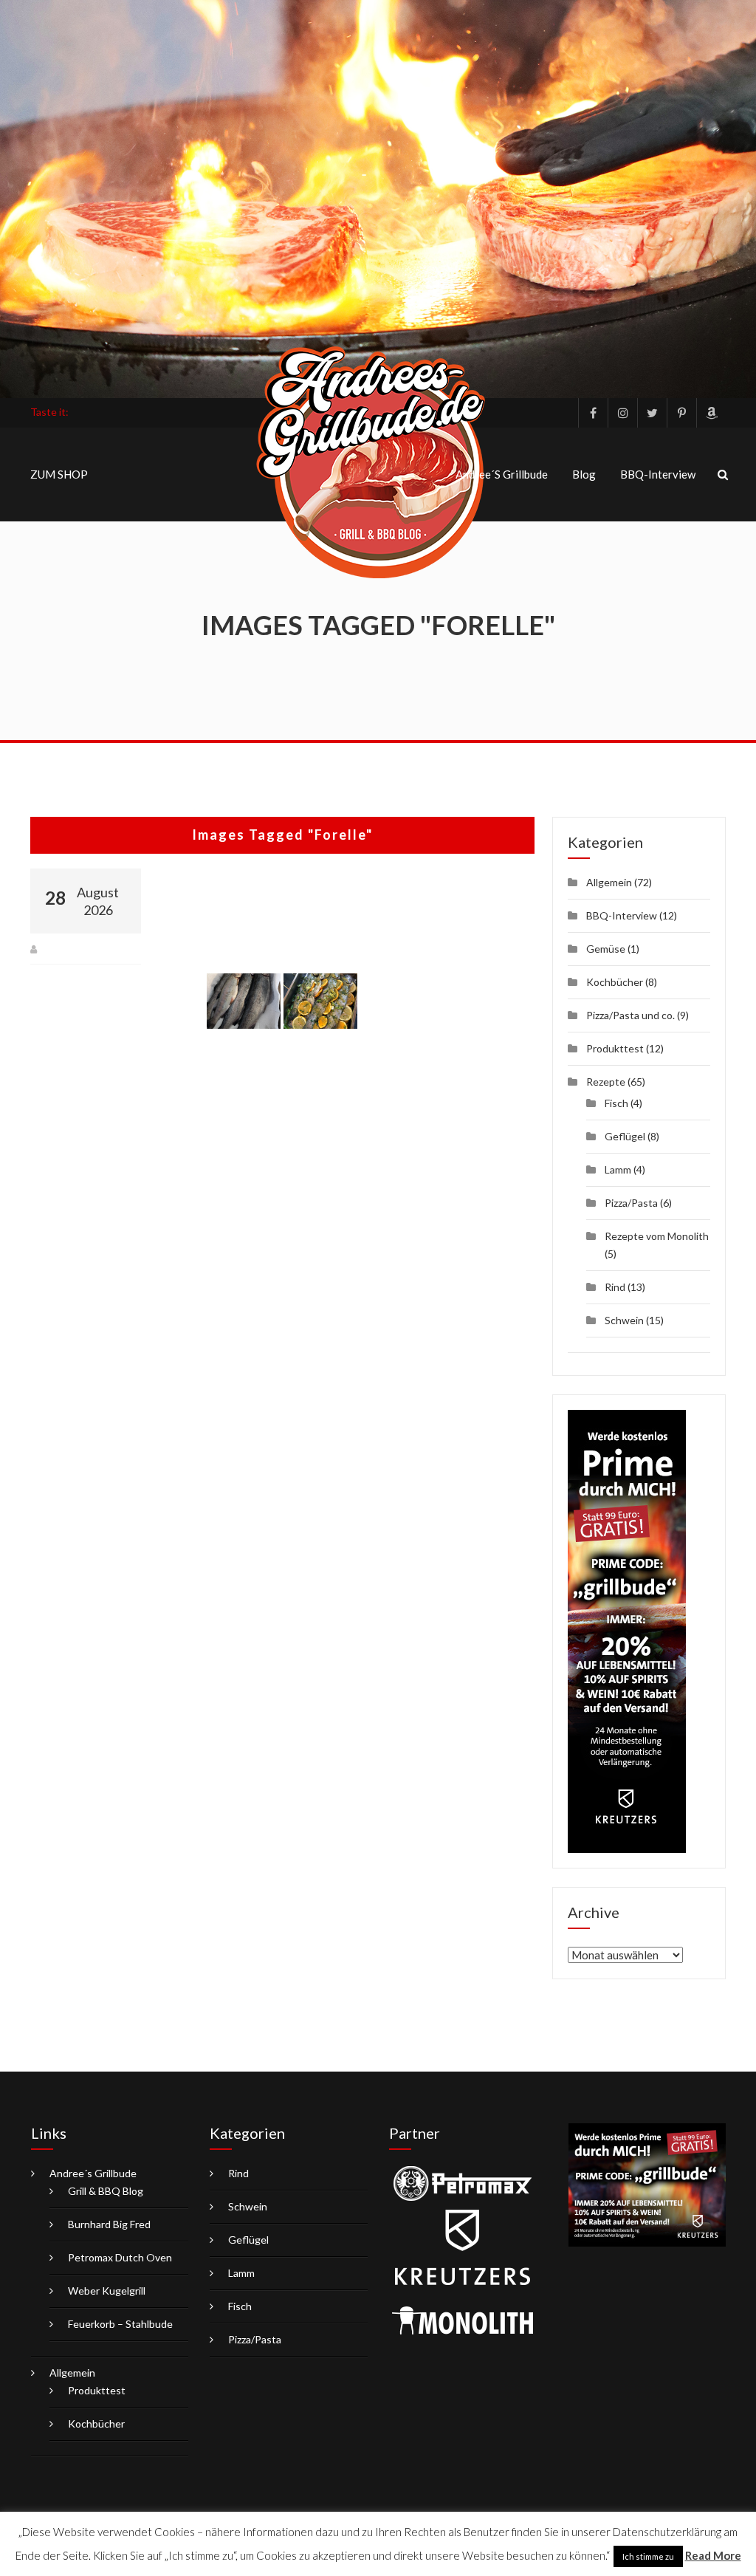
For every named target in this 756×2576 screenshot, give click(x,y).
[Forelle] (244, 1001)
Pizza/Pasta (631, 1203)
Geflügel (625, 1136)
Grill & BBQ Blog (106, 2191)
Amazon (711, 413)
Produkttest (615, 1048)
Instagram (622, 413)
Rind (615, 1287)
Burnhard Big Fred (109, 2224)
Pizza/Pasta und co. (630, 1015)
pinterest (681, 413)
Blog (584, 474)
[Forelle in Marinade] (320, 1001)
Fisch (616, 1103)
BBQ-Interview (658, 474)
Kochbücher (615, 982)
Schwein (624, 1320)
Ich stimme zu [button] (648, 2556)
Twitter (652, 413)
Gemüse (606, 949)
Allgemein (609, 882)
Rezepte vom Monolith (657, 1236)
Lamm (618, 1169)
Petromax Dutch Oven (120, 2257)
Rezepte (606, 1082)
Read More (713, 2555)
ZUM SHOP (59, 474)
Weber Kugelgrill (107, 2291)
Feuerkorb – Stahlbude (120, 2324)
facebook (593, 413)
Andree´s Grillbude (502, 474)
